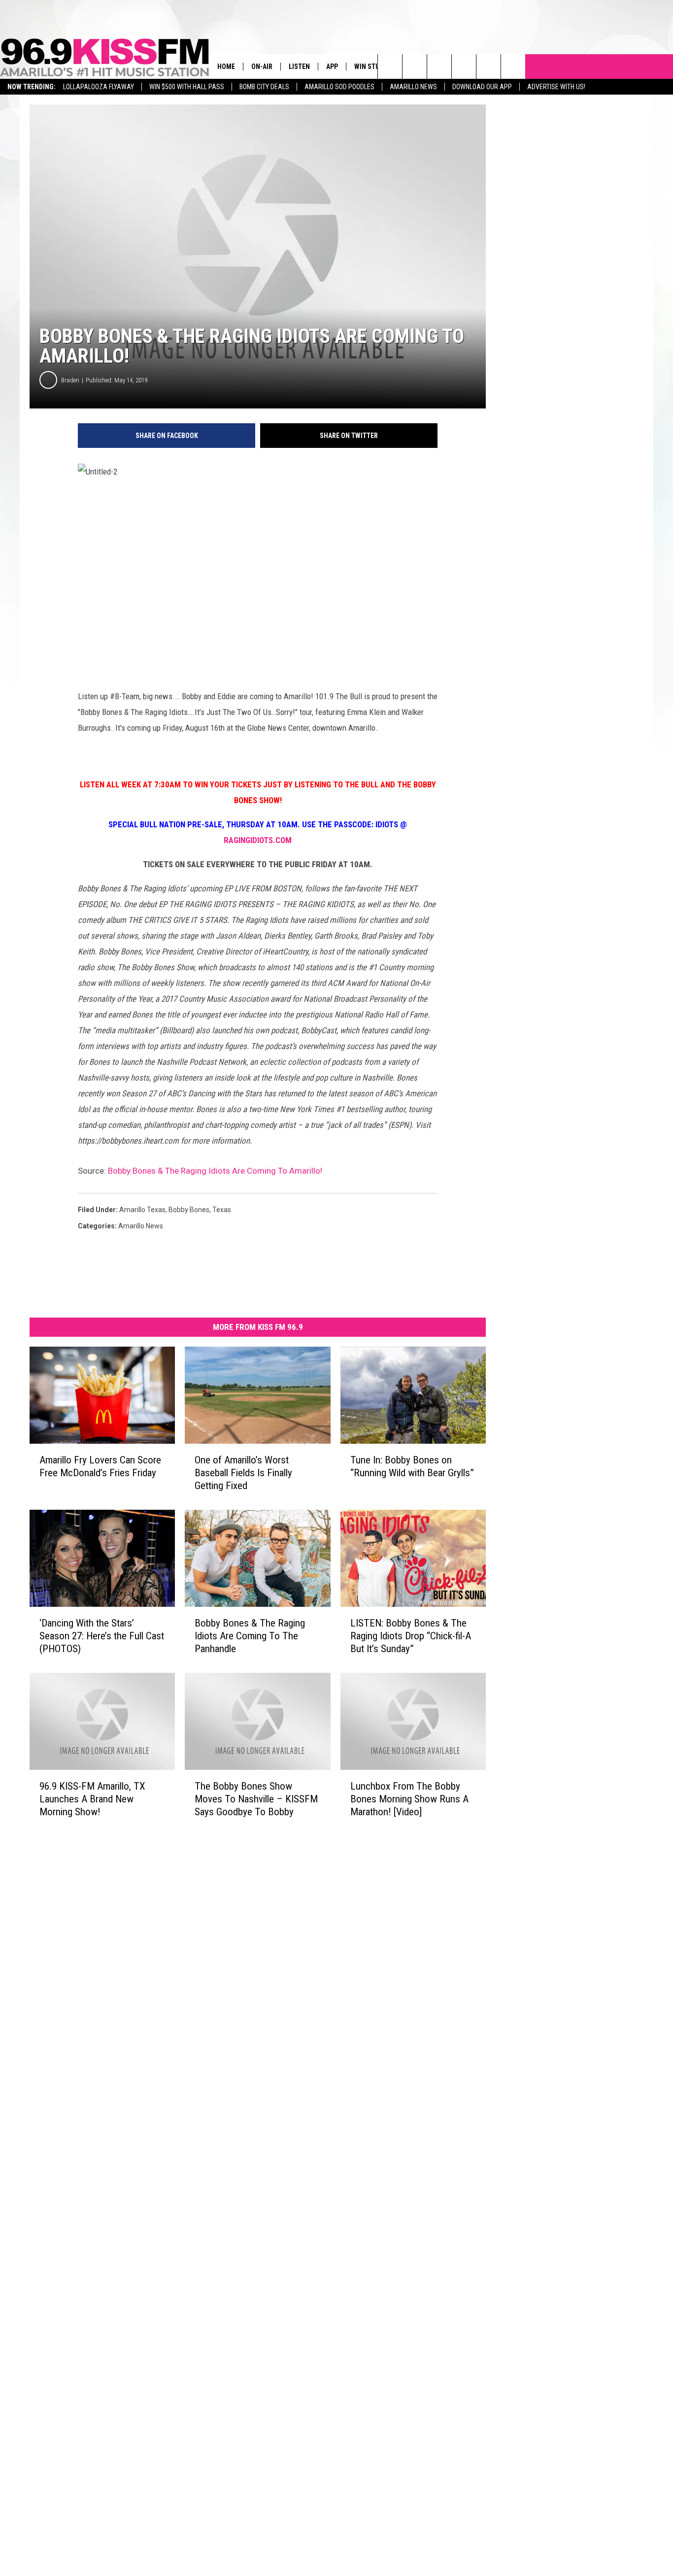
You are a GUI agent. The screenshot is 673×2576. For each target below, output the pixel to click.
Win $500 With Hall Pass (187, 87)
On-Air (262, 67)
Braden (70, 380)
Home (226, 67)
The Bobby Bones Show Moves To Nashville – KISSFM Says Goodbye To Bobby (256, 1799)
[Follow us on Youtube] (488, 67)
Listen (299, 67)
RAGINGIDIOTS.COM (258, 840)
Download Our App (482, 87)
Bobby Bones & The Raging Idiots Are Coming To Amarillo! (215, 1171)
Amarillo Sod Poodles (339, 87)
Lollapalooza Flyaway (99, 87)
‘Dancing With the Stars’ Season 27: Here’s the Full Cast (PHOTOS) (102, 1636)
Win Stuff (370, 67)
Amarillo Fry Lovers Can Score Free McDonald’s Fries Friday (100, 1466)
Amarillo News (413, 87)
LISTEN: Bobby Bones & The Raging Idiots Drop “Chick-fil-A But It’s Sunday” (411, 1636)
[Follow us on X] (513, 67)
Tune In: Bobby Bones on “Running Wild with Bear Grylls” (412, 1466)
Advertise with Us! (556, 87)
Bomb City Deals (264, 87)
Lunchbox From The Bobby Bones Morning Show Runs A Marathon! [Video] (409, 1799)
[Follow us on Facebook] (439, 67)
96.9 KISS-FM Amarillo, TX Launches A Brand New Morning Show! (92, 1799)
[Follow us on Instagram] (464, 67)
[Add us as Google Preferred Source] (415, 67)
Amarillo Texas (142, 1210)
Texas (222, 1210)
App (332, 67)
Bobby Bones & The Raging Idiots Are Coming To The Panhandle (250, 1636)
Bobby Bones (189, 1210)
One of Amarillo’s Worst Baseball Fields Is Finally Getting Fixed (243, 1473)
